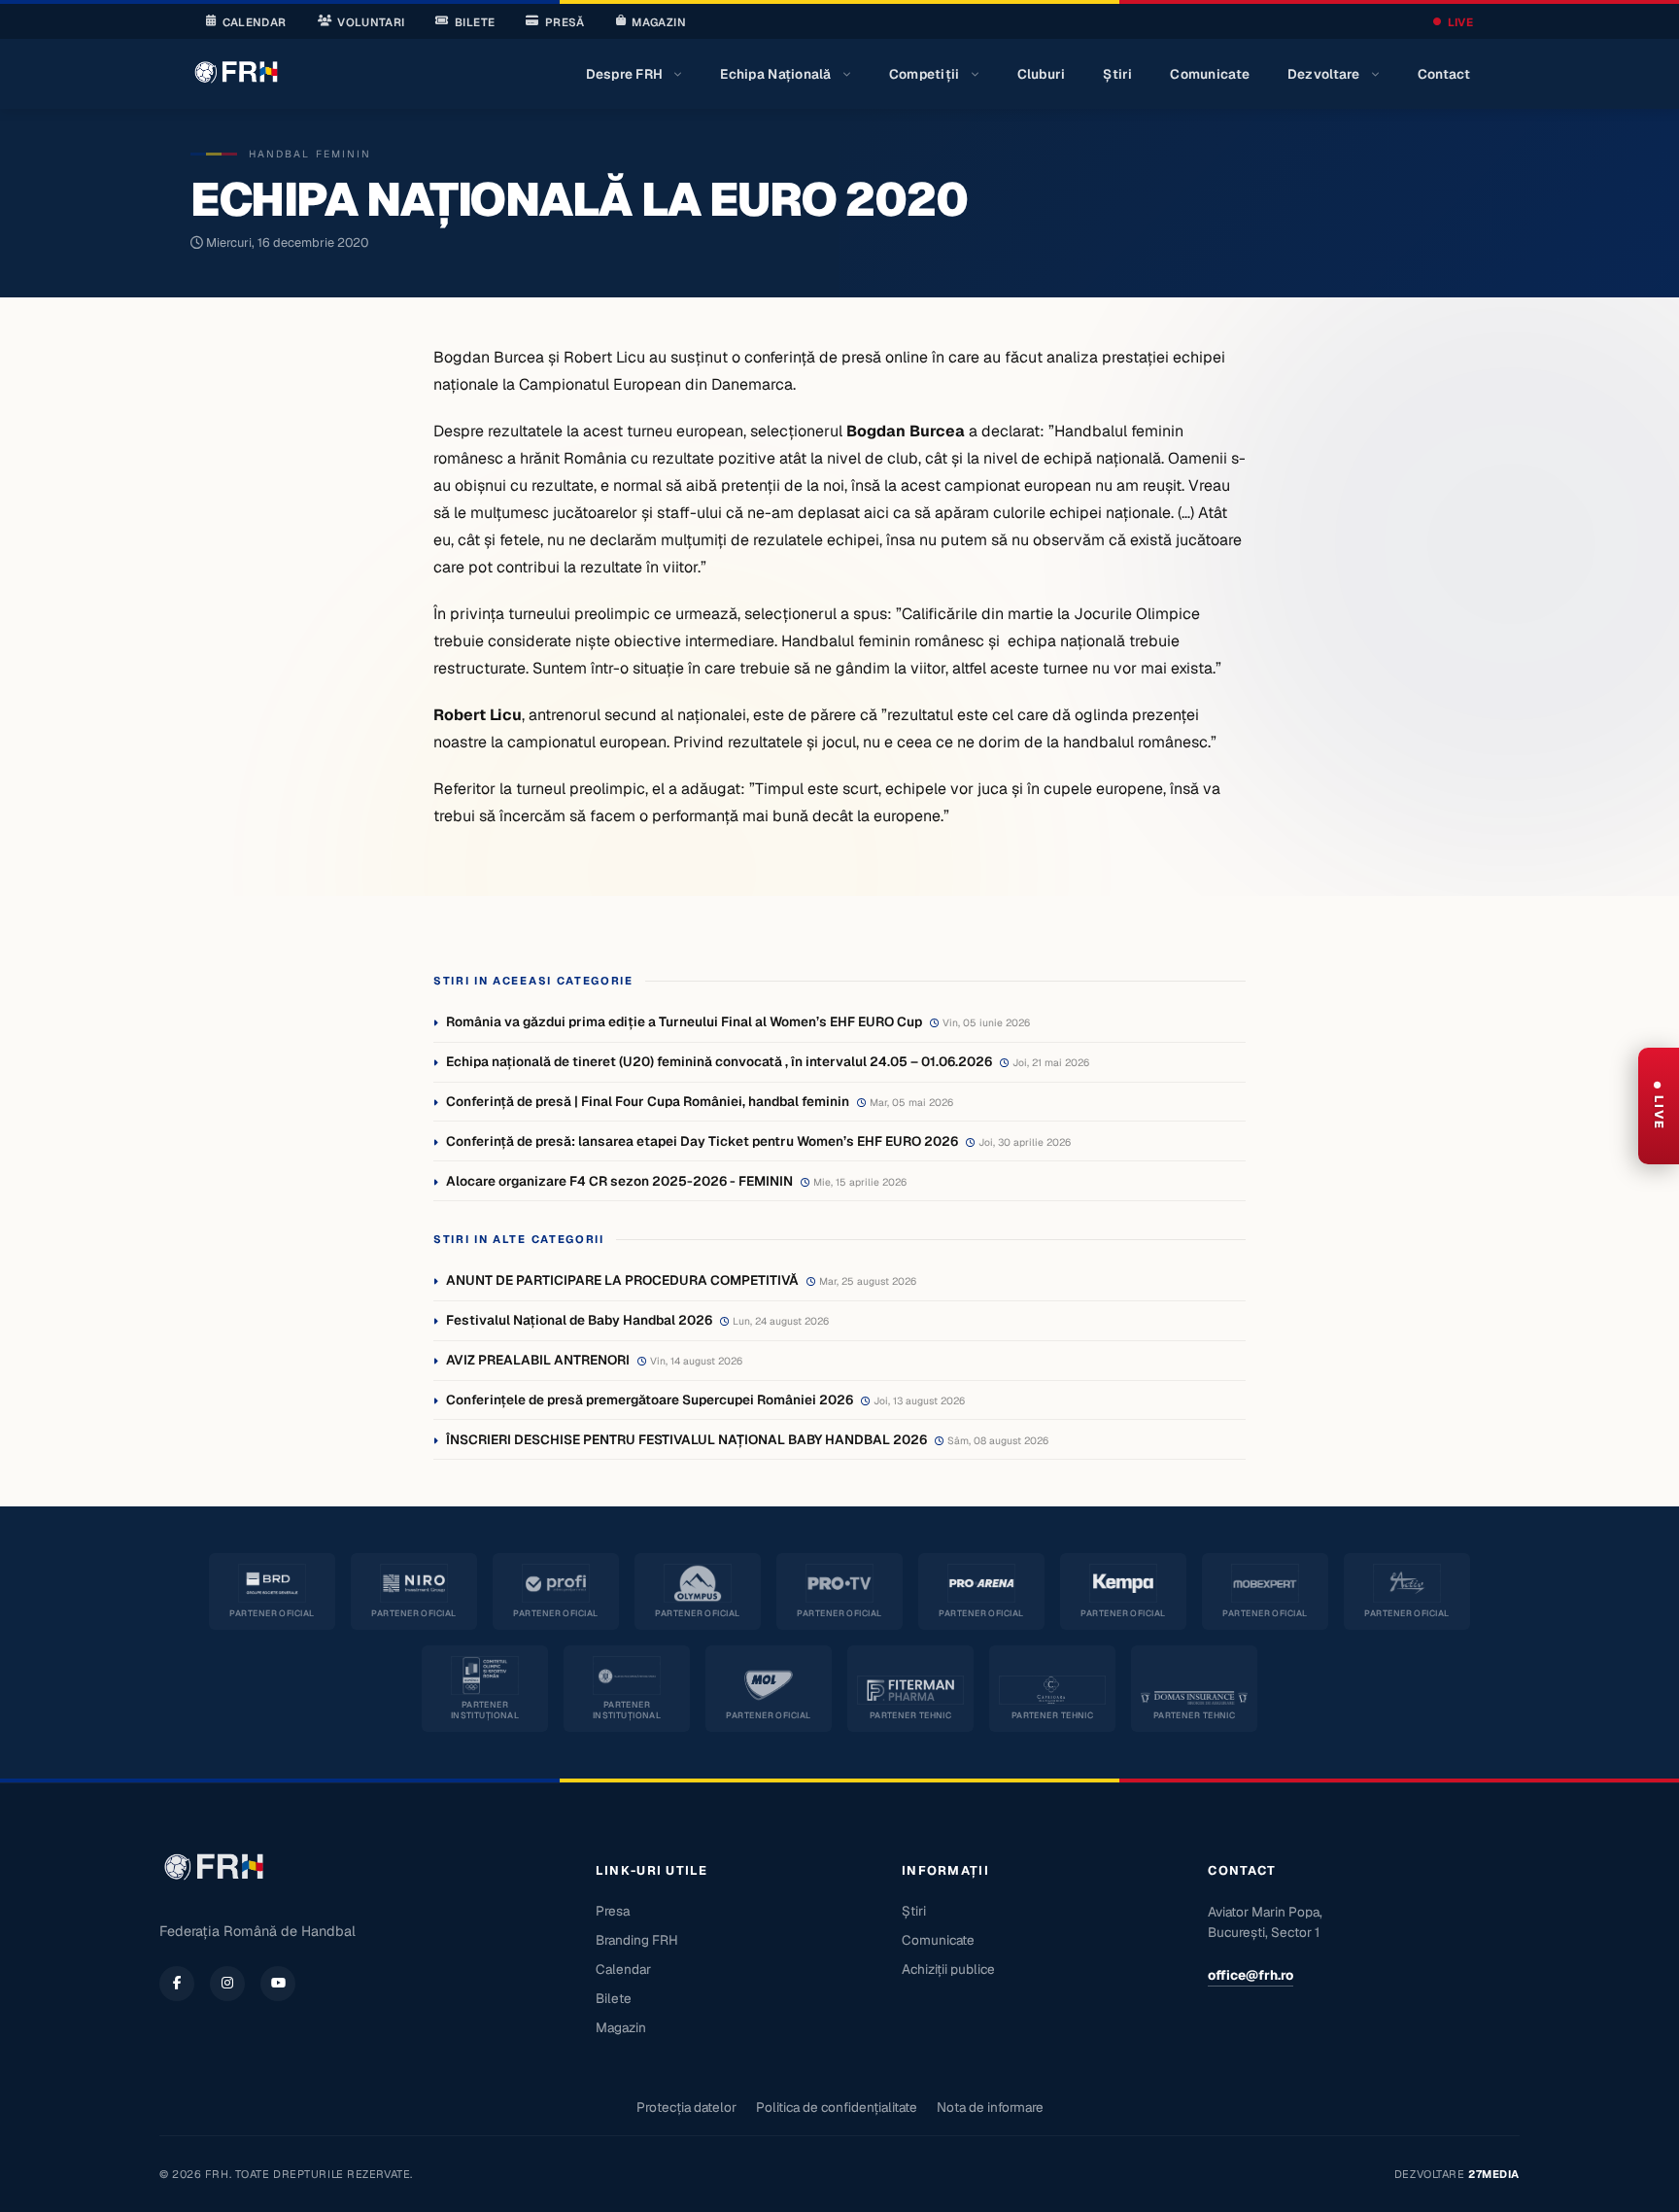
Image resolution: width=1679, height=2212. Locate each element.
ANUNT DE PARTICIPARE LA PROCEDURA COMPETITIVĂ (622, 1280)
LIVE (1460, 22)
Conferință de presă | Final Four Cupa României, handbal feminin (648, 1101)
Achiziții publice (948, 1969)
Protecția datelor (686, 2107)
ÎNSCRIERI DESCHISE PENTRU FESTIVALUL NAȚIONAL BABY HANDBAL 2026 (686, 1439)
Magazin (658, 22)
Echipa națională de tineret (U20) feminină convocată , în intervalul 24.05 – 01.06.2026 (719, 1061)
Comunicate (1210, 74)
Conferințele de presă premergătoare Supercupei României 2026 (650, 1400)
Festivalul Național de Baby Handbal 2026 (579, 1320)
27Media (1494, 2174)
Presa (613, 1911)
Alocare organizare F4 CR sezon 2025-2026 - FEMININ (619, 1181)
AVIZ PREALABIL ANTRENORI (538, 1360)
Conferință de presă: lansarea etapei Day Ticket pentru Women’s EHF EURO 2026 (702, 1141)
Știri (1117, 74)
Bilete (475, 22)
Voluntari (371, 22)
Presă (565, 22)
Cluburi (1042, 74)
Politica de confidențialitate (837, 2107)
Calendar (255, 22)
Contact (1444, 74)
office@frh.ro (1251, 1975)
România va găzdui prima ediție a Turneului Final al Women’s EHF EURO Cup (684, 1021)
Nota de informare (990, 2107)
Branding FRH (637, 1940)
